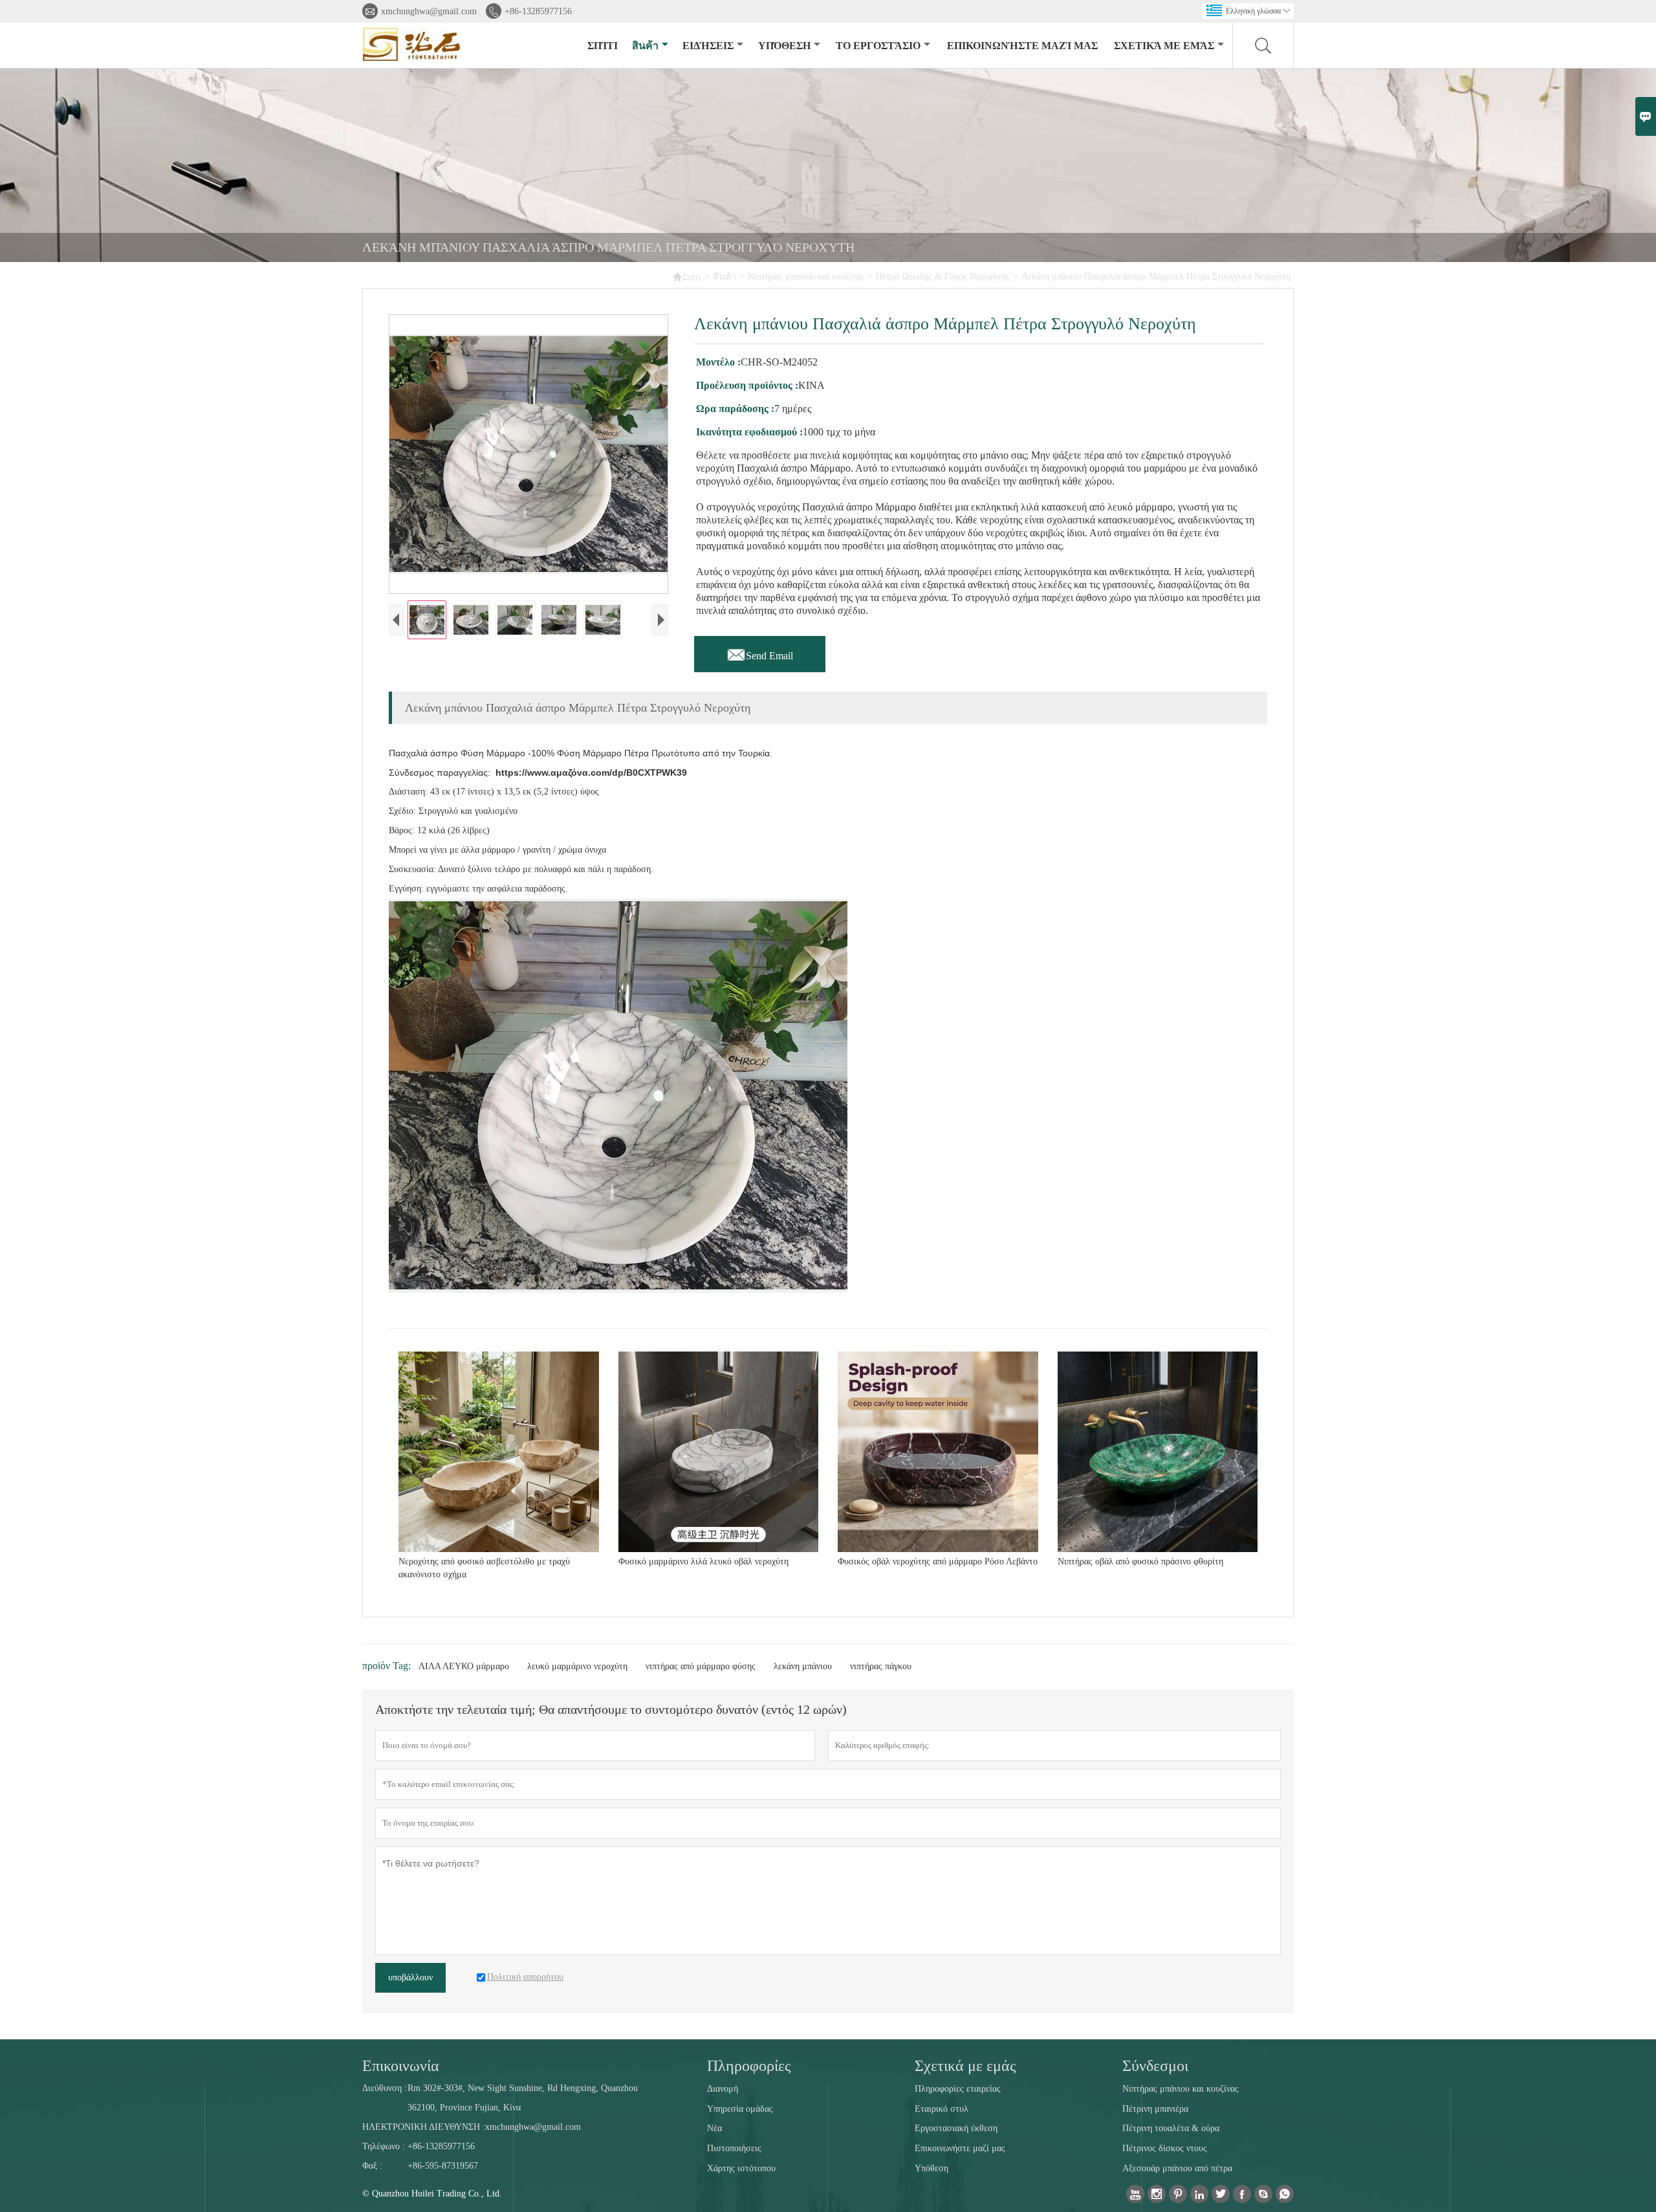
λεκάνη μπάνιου (803, 1666)
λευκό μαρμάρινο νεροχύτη (577, 1666)
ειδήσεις (708, 46)
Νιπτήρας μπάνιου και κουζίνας (806, 277)
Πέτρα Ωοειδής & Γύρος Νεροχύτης (943, 277)
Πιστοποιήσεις (734, 2148)
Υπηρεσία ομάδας (740, 2109)
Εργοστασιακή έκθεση (956, 2128)
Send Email (760, 652)
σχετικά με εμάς (1164, 46)
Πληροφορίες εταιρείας (958, 2089)
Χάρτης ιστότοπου (741, 2168)
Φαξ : (372, 2166)
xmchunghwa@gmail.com (429, 11)
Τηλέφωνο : (384, 2146)
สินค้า (645, 46)
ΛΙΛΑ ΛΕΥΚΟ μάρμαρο (464, 1666)
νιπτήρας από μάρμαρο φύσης (701, 1666)
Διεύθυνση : (385, 2088)
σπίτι (603, 46)
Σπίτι (687, 277)
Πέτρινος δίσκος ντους (1165, 2148)
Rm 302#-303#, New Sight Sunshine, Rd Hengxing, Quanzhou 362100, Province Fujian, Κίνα (523, 2098)
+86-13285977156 (538, 11)
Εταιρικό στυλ (942, 2109)
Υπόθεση (784, 46)
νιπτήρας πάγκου (881, 1666)
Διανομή (723, 2089)
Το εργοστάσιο (878, 46)
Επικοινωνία (401, 2066)
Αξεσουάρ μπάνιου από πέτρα (1177, 2168)
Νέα (714, 2128)
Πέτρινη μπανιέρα (1155, 2109)
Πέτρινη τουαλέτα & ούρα (1171, 2128)
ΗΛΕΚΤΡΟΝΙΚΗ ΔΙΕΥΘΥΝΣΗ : (424, 2127)
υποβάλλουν (410, 1977)
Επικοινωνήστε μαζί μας (1022, 46)
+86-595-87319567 (443, 2166)
